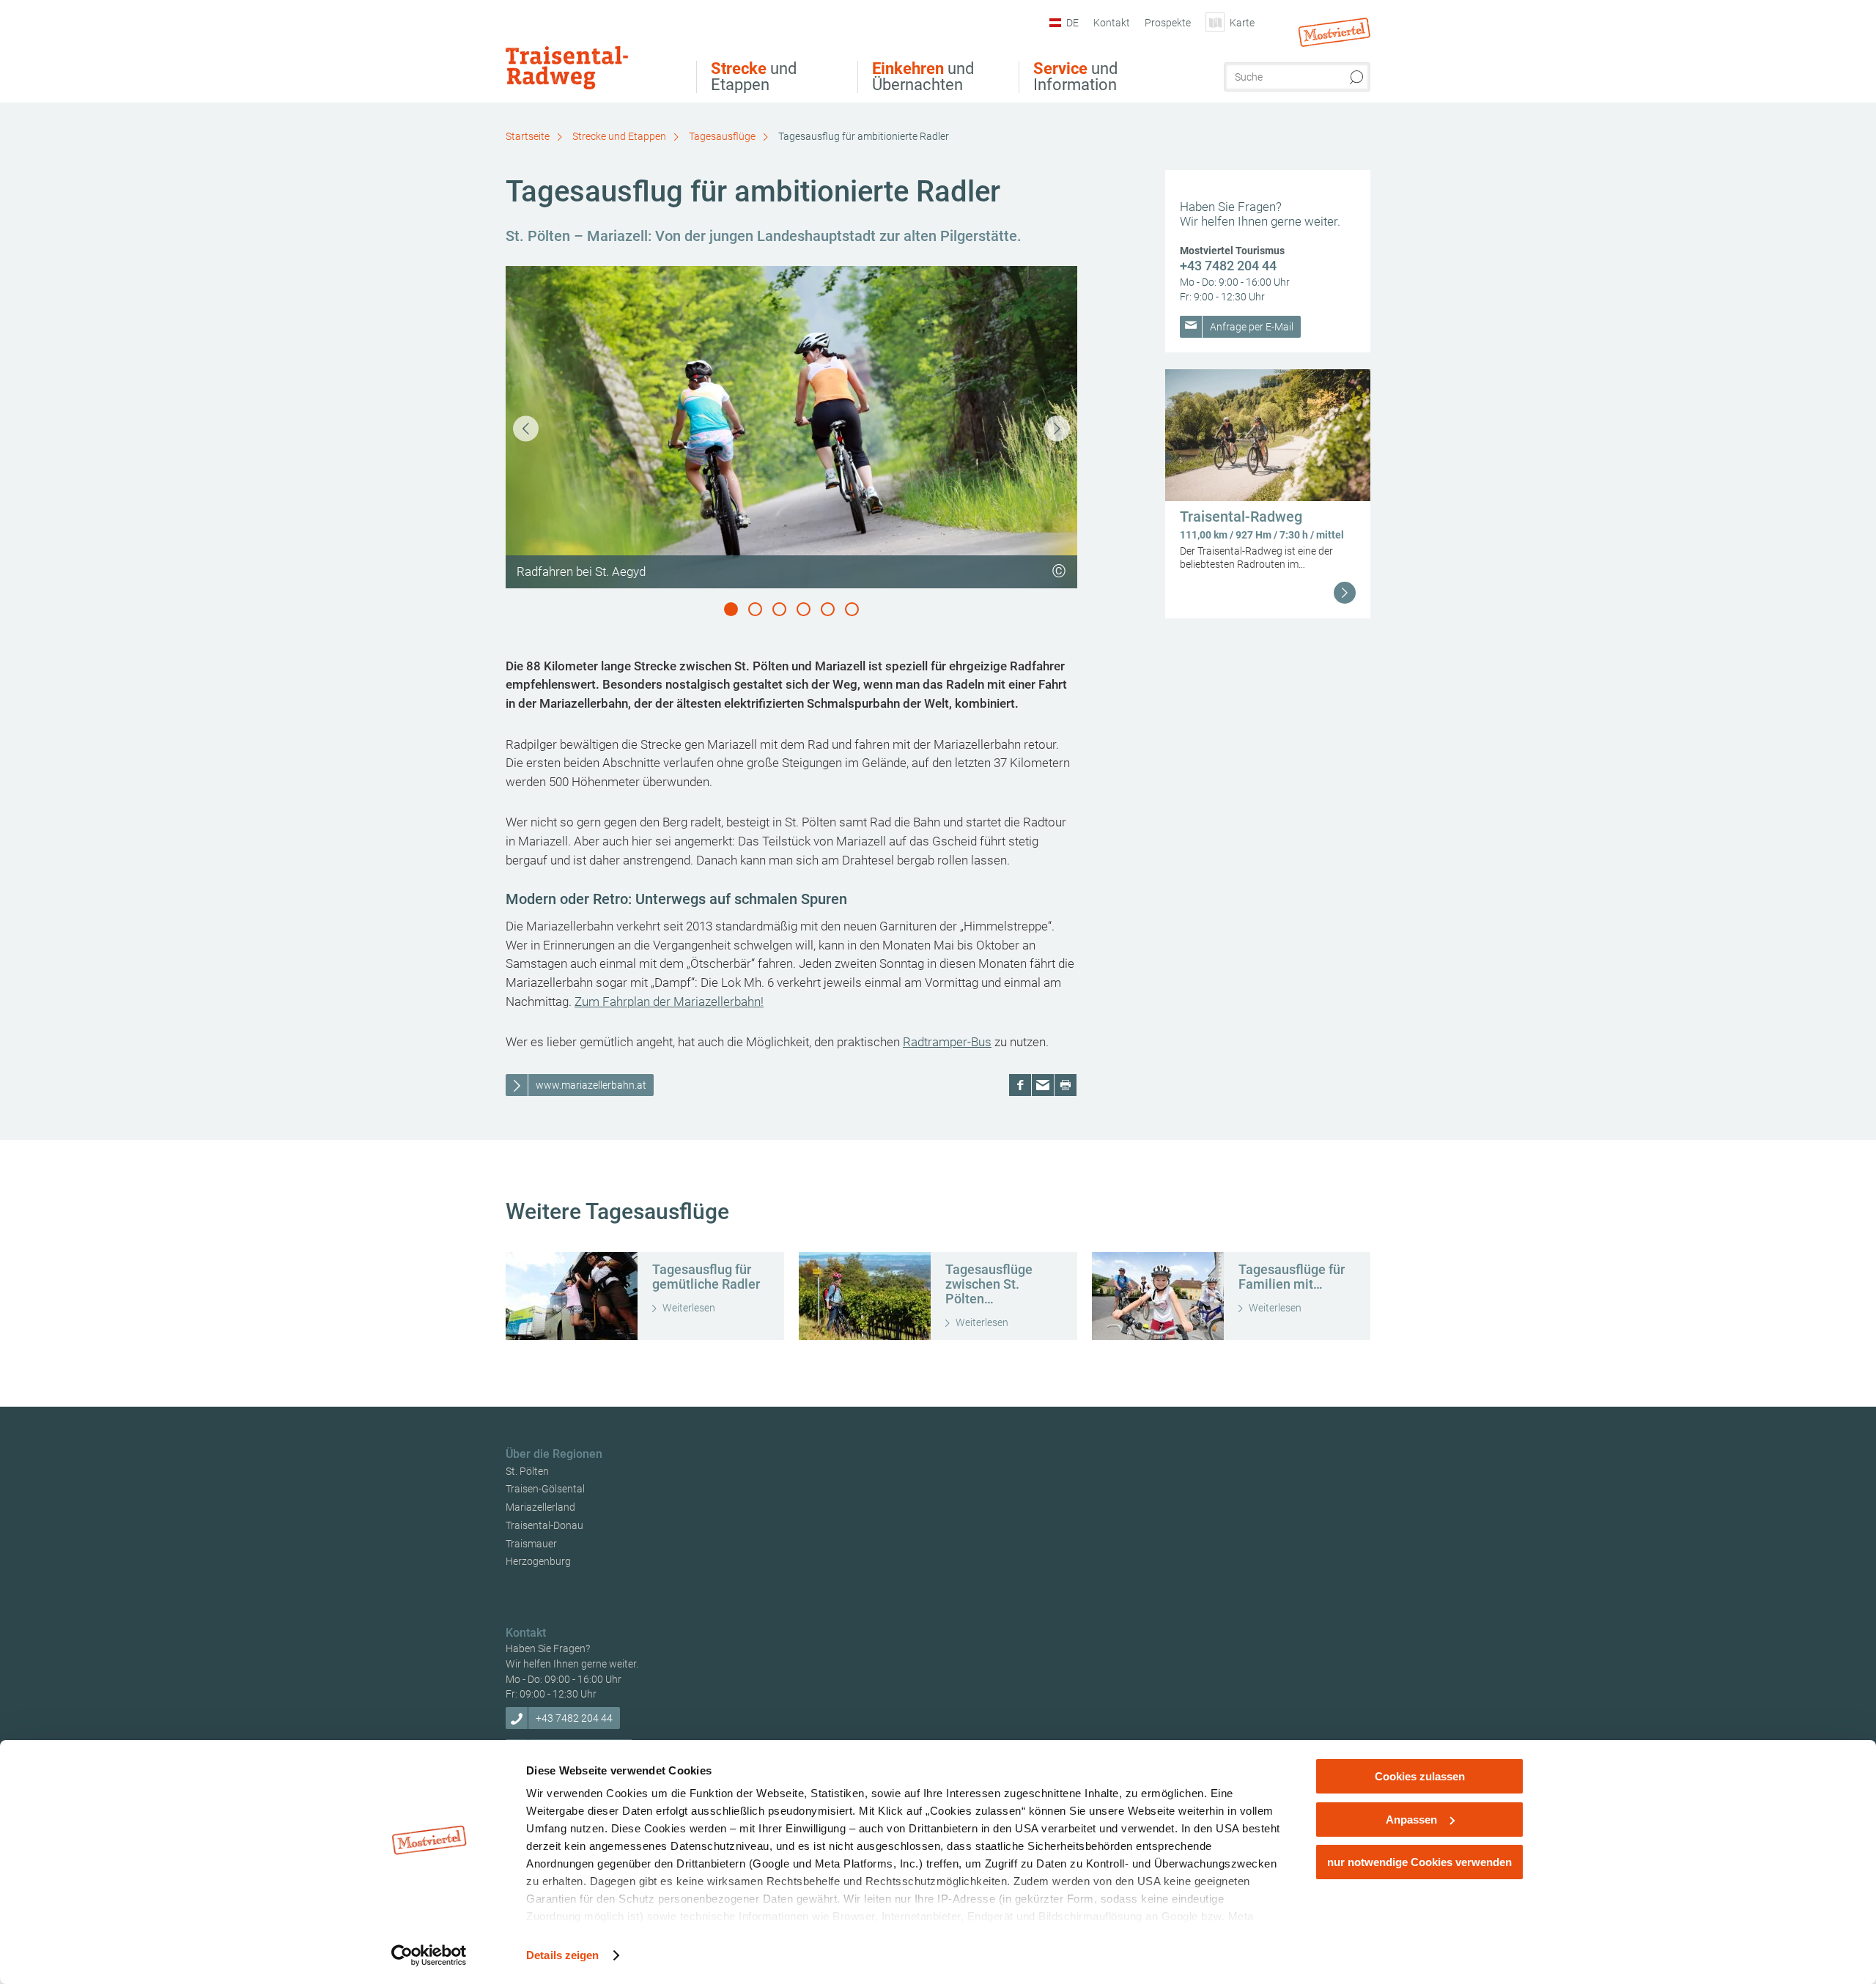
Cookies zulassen (1420, 1776)
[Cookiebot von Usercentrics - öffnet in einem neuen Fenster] (429, 1955)
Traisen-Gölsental (545, 1489)
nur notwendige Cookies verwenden (1419, 1862)
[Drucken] (1066, 1085)
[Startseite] (591, 53)
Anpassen (1411, 1820)
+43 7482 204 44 (1228, 266)
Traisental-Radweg (1241, 517)
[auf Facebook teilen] (1020, 1085)
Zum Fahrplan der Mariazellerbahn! (669, 1002)
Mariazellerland (540, 1507)
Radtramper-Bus (947, 1042)
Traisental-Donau (544, 1525)
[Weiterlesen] (1345, 593)
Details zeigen (562, 1955)
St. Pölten (527, 1471)
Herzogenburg (538, 1561)
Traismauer (531, 1544)
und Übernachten (923, 77)
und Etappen (754, 77)
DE (1072, 23)
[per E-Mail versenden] (1043, 1085)
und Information (1075, 77)
